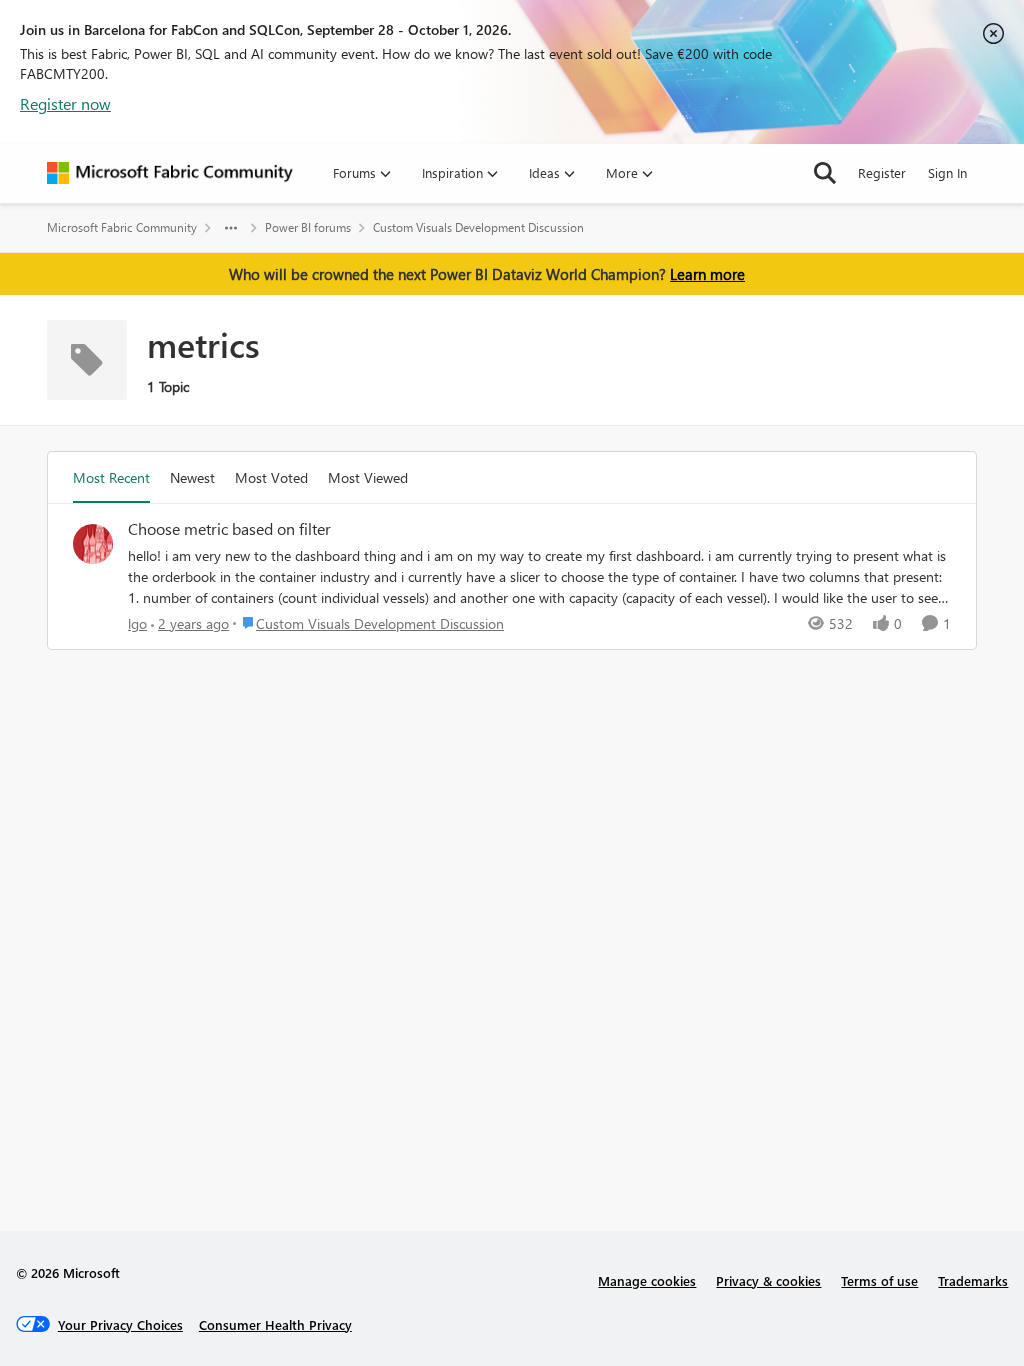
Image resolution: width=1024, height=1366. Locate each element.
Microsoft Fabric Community (122, 227)
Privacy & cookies (768, 1280)
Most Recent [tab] (111, 477)
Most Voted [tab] (271, 477)
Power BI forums (308, 227)
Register (882, 172)
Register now (65, 103)
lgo (137, 623)
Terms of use (879, 1280)
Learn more (707, 274)
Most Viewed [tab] (368, 477)
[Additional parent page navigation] (231, 228)
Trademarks (973, 1280)
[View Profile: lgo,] (93, 544)
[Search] (825, 173)
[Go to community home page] (170, 173)
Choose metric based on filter (229, 529)
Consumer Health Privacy (275, 1324)
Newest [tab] (192, 477)
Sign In (947, 172)
